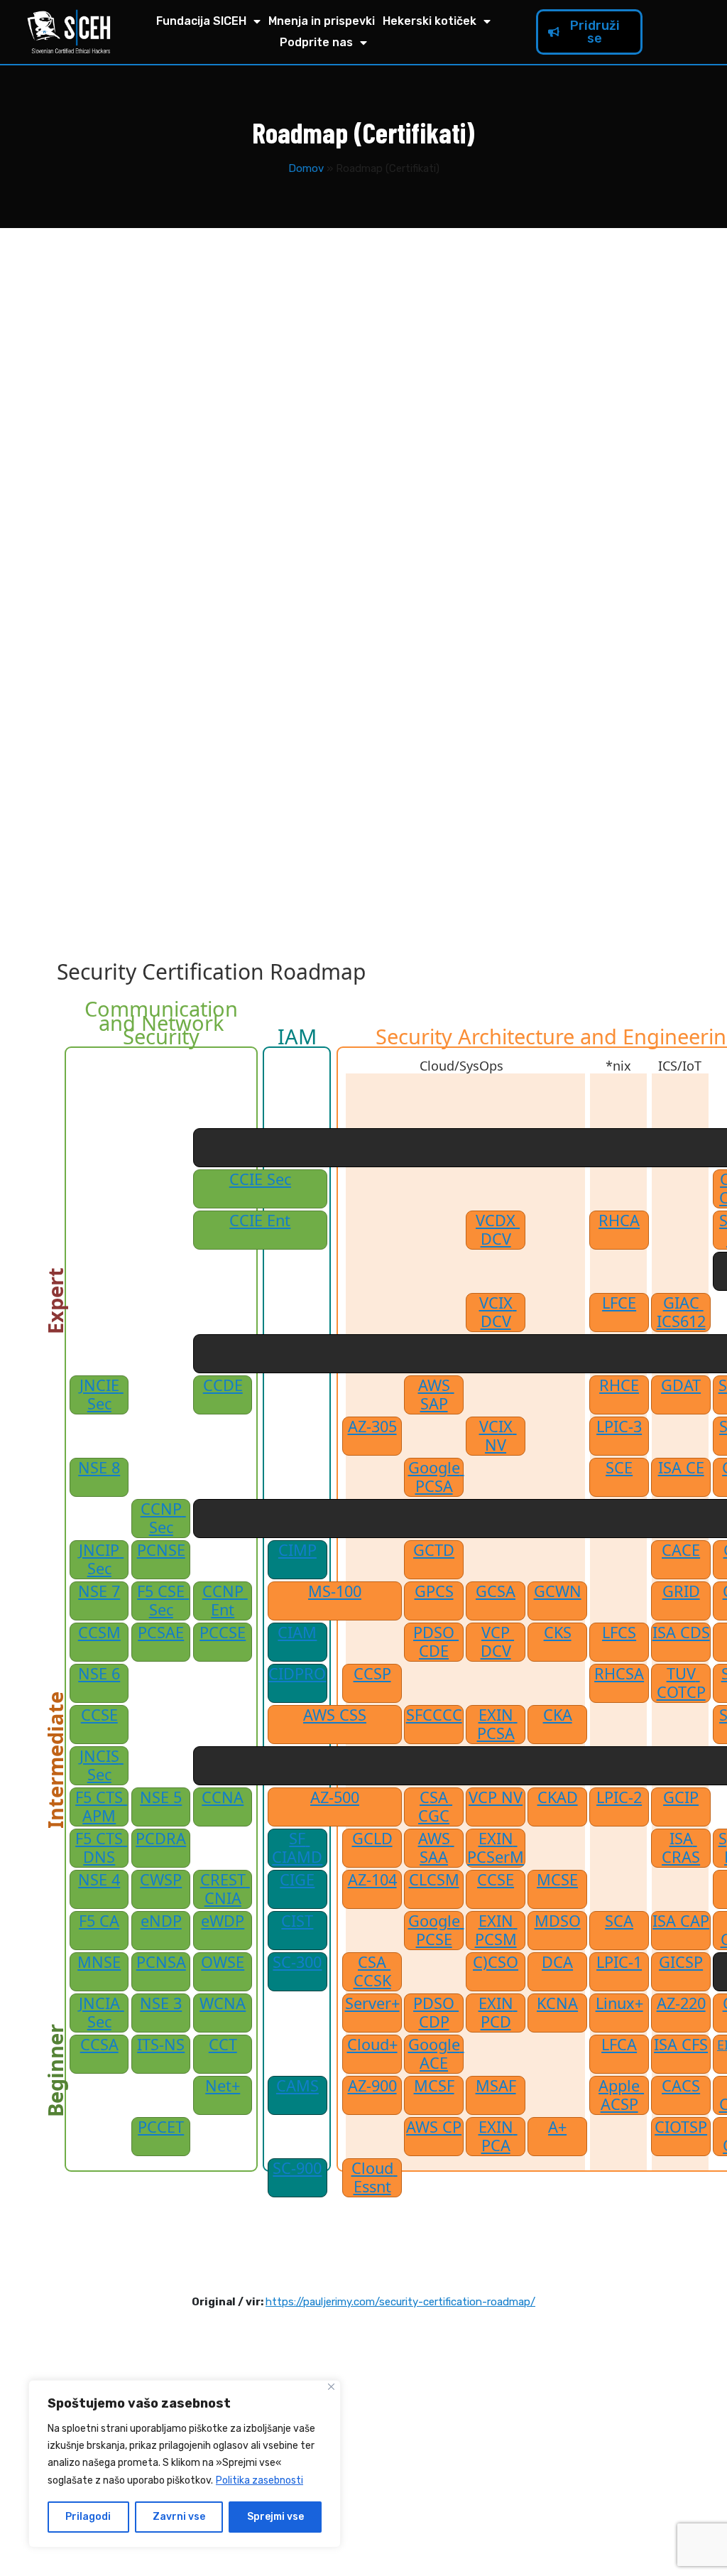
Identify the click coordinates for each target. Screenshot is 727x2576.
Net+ (223, 2086)
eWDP (223, 1921)
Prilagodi (88, 2517)
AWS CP (434, 2127)
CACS (681, 2086)
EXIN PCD (498, 2013)
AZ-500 (335, 1797)
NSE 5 (161, 1797)
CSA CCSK (372, 1971)
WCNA (223, 2003)
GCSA (496, 1591)
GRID (681, 1591)
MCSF (434, 2086)
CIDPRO (297, 1674)
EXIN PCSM (496, 1930)
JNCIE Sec (102, 1395)
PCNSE (161, 1550)
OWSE (223, 1962)
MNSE (99, 1962)
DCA (557, 1962)
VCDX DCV (498, 1230)
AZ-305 (372, 1427)
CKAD (558, 1797)
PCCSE (223, 1633)
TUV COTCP (681, 1683)
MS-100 (335, 1591)
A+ (557, 2127)
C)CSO (496, 1962)
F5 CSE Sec (163, 1601)
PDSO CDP (436, 2013)
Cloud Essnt (375, 2177)
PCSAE (161, 1633)
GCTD (434, 1550)
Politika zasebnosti (259, 2480)
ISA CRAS (681, 1848)
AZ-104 (372, 1880)
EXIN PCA (498, 2136)
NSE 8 (99, 1468)
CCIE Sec (260, 1179)
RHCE (619, 1385)
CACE (681, 1550)
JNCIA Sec (102, 2013)
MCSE (557, 1880)
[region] (185, 2464)
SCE (619, 1468)
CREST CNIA (225, 1889)
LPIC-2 (619, 1797)
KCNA (557, 2003)
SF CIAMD (297, 1848)
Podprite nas (316, 42)
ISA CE (681, 1468)
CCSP (372, 1674)
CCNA (223, 1797)
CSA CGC (435, 1807)
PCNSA (161, 1962)
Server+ (372, 2003)
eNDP (161, 1921)
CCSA (99, 2045)
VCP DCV (498, 1642)
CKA (558, 1715)
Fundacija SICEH (201, 21)
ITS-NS (161, 2045)
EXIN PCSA (497, 1724)
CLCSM (434, 1880)
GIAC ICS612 (681, 1312)
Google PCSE (436, 1930)
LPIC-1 (619, 1962)
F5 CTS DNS (101, 1848)
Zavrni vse (179, 2517)
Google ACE (436, 2054)
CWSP (161, 1880)
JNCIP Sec (101, 1559)
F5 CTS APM (101, 1807)
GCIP (681, 1797)
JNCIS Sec (102, 1765)
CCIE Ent (260, 1221)
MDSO (558, 1921)
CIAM (297, 1633)
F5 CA (99, 1921)
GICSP (681, 1962)
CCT (223, 2045)
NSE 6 (99, 1674)
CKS (558, 1633)
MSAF (496, 2086)
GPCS (434, 1591)
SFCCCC (434, 1715)
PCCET (161, 2127)
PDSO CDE (436, 1642)
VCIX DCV (498, 1312)
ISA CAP (681, 1921)
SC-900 (297, 2168)
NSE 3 (161, 2003)
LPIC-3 (619, 1427)
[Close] (331, 2387)
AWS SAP (436, 1395)
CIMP (297, 1550)
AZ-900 (372, 2086)
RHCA (619, 1221)
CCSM (99, 1633)
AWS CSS (335, 1715)
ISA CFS (681, 2045)
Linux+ (619, 2003)
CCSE (99, 1715)
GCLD (372, 1839)
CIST (297, 1921)
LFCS (619, 1633)
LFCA (619, 2045)
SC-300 (297, 1962)
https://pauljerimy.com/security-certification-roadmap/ (400, 2302)
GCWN (558, 1591)
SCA (619, 1921)
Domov (306, 168)
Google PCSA (436, 1477)
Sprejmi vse (275, 2517)
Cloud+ (372, 2045)
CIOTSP (681, 2127)
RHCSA (619, 1674)
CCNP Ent (225, 1601)
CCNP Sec (163, 1518)
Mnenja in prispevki (322, 21)
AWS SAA (436, 1848)
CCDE (223, 1385)
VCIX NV (498, 1436)
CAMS (297, 2086)
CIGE (297, 1880)
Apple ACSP (621, 2095)
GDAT (681, 1385)
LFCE (619, 1303)
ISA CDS (681, 1633)
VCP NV (496, 1797)
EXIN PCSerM (496, 1848)
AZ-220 (681, 2003)
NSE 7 (99, 1591)
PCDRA (161, 1839)
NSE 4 (99, 1880)
